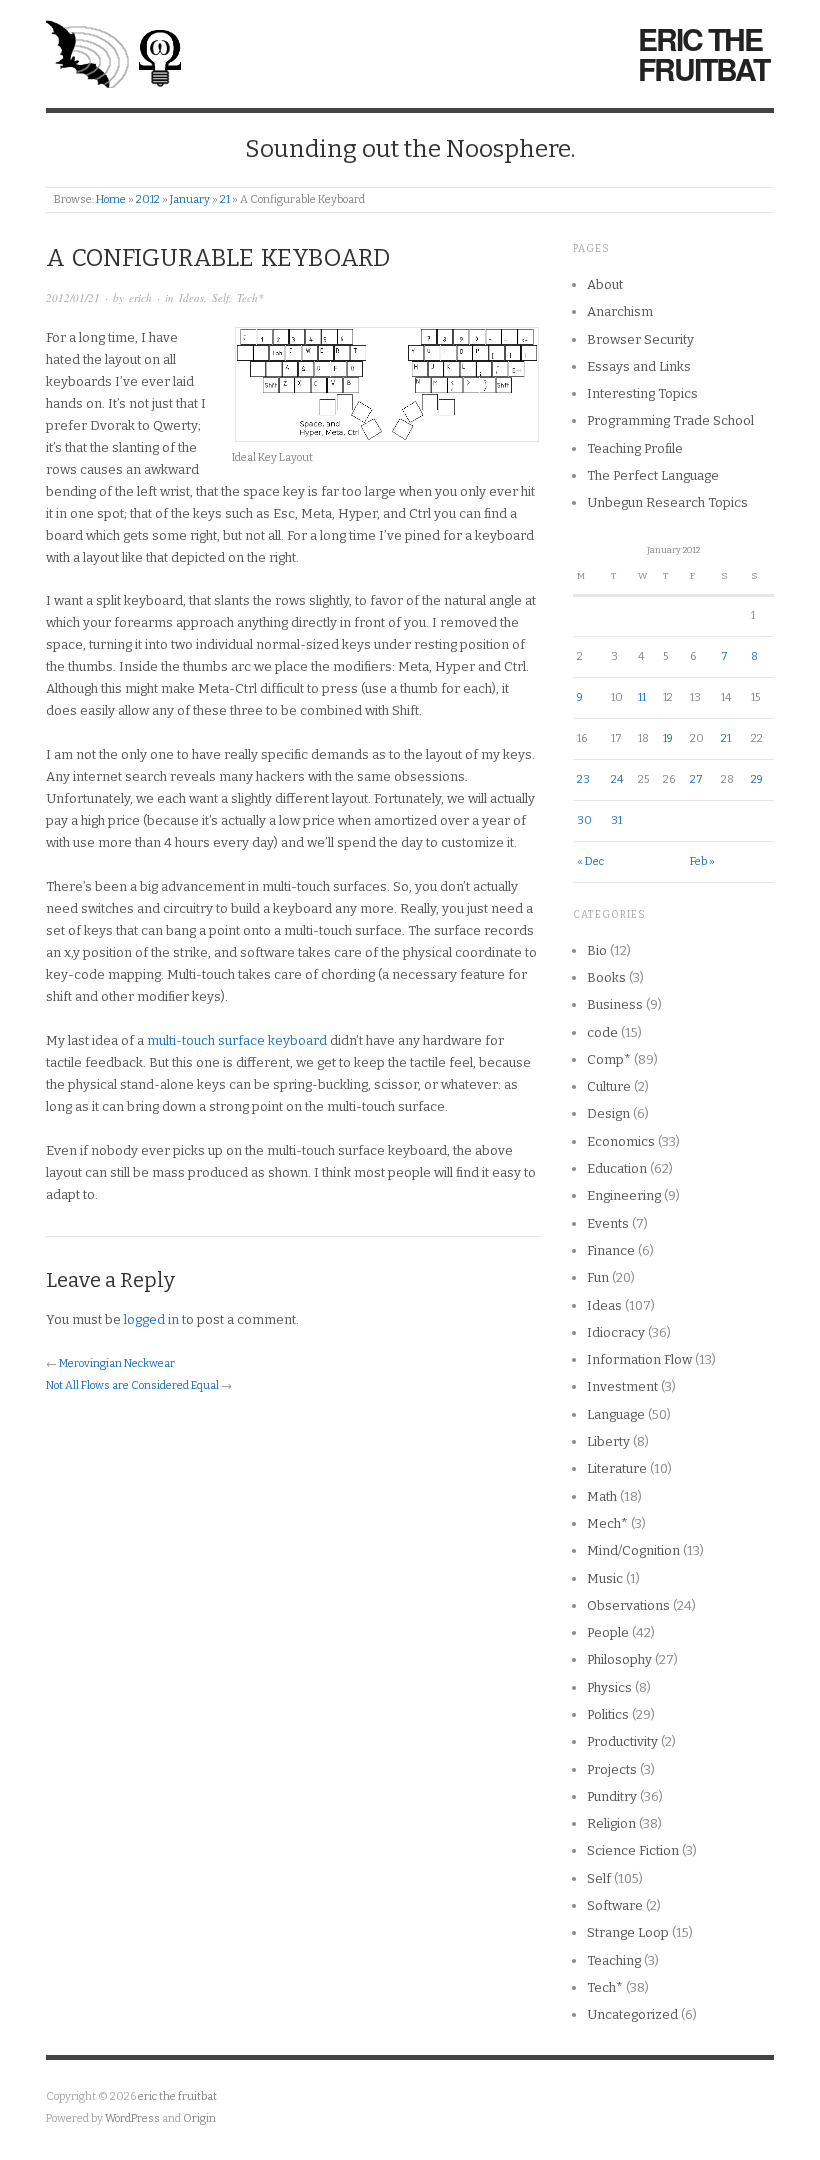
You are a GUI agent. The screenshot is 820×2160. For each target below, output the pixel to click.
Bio (597, 950)
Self (220, 297)
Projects (612, 1769)
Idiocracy (616, 1332)
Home (111, 199)
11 (642, 697)
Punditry (612, 1796)
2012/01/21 (73, 297)
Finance (611, 1250)
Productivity (622, 1741)
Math (602, 1496)
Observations (628, 1605)
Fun (598, 1277)
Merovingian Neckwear (117, 1363)
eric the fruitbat (703, 54)
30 (584, 820)
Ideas (191, 297)
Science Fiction (633, 1850)
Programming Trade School (670, 420)
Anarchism (620, 311)
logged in (151, 1319)
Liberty (608, 1441)
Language (616, 1414)
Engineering (624, 1195)
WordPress (132, 2118)
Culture (609, 1086)
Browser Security (640, 339)
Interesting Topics (642, 393)
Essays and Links (639, 366)
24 (617, 779)
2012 (148, 199)
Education (617, 1168)
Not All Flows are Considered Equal (132, 1385)
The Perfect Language (653, 475)
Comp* (609, 1059)
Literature (617, 1468)
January (190, 199)
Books (606, 977)
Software (615, 1905)
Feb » (702, 861)
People (608, 1632)
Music (605, 1578)
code (602, 1032)
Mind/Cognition (633, 1550)
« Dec (590, 861)
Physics (609, 1687)
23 (583, 779)
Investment (622, 1386)
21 (225, 199)
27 (696, 779)
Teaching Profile (635, 448)
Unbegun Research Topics (667, 502)
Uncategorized (632, 2014)
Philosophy (619, 1659)
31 (616, 820)
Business (615, 1004)
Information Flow (639, 1359)
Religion (611, 1823)
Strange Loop (628, 1932)
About (605, 284)
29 (757, 779)
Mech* (607, 1523)
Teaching (614, 1960)
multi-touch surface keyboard (237, 1040)
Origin (199, 2118)
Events (608, 1223)
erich (140, 297)
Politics (608, 1714)
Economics (621, 1141)
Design (608, 1113)
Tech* (250, 297)
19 (668, 738)
